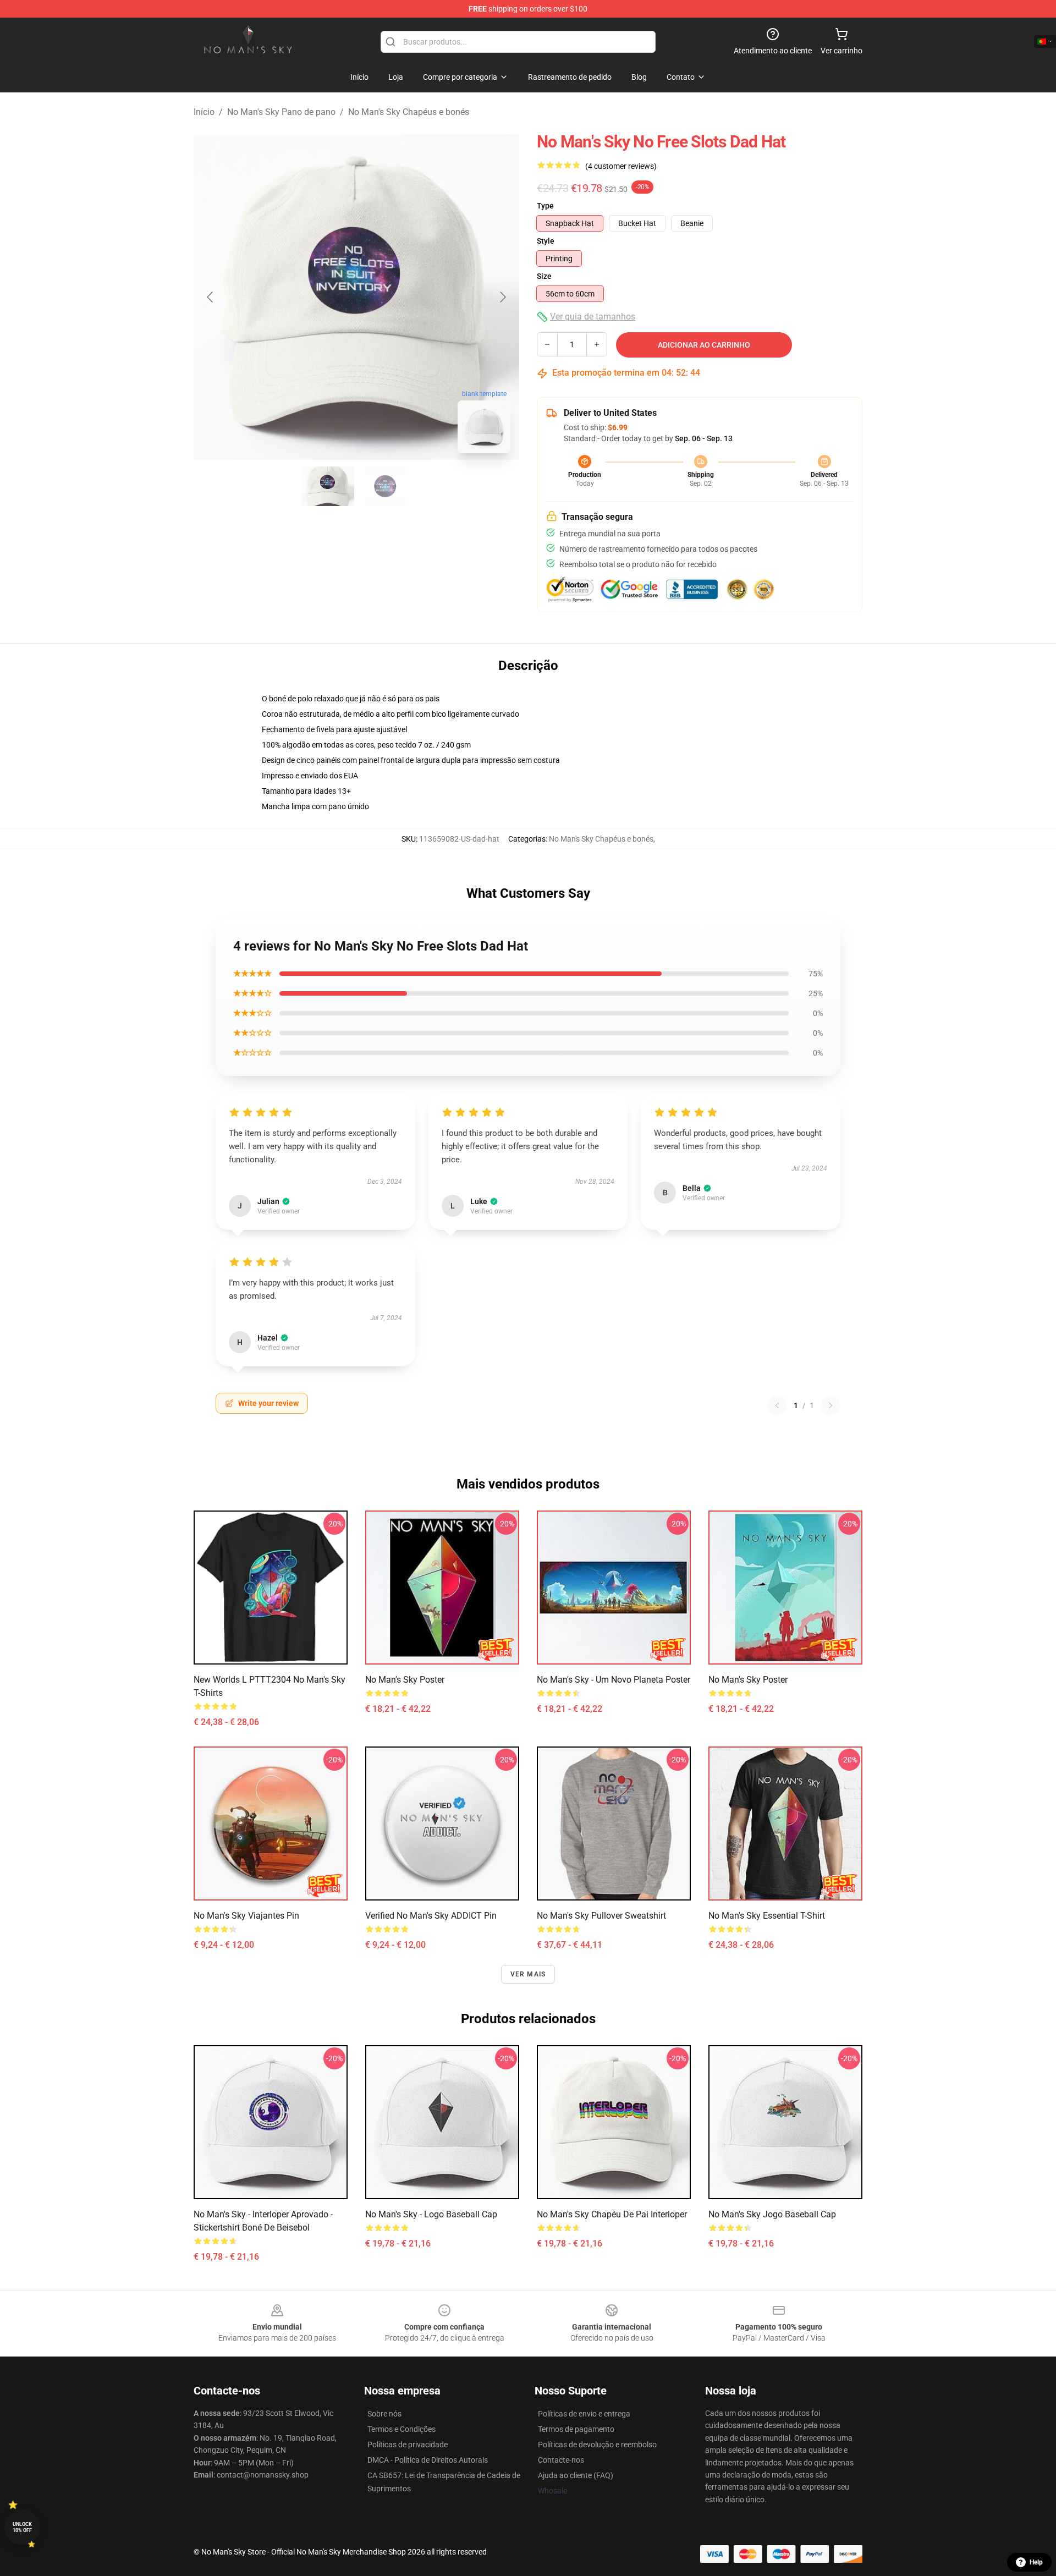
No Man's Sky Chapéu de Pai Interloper (612, 2214)
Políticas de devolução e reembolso (597, 2445)
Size (544, 276)
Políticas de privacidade (408, 2445)
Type (545, 206)
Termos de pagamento (576, 2429)
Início (204, 112)
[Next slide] (502, 297)
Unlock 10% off (22, 2527)
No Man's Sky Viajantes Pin (246, 1916)
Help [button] (1036, 2562)
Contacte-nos (561, 2460)
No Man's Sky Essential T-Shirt (767, 1916)
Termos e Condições (402, 2429)
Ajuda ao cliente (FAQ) (576, 2475)
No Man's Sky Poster (405, 1680)
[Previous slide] (211, 297)
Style (546, 241)
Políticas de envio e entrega (584, 2414)
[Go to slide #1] (328, 486)
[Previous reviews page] (777, 1405)
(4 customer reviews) (621, 166)
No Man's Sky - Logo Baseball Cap (431, 2214)
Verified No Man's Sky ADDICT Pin (431, 1916)
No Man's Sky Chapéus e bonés (409, 112)
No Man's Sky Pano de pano (281, 112)
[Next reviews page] (831, 1405)
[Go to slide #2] (385, 486)
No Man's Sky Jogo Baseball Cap (772, 2214)
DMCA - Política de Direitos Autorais (428, 2460)
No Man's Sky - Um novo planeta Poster (614, 1680)
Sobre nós (384, 2414)
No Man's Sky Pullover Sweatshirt (601, 1916)
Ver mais (528, 1974)
